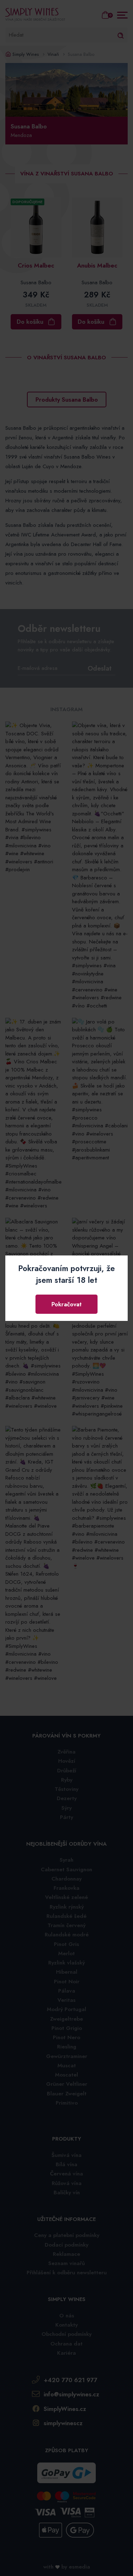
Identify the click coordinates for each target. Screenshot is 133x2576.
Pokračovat (66, 1304)
